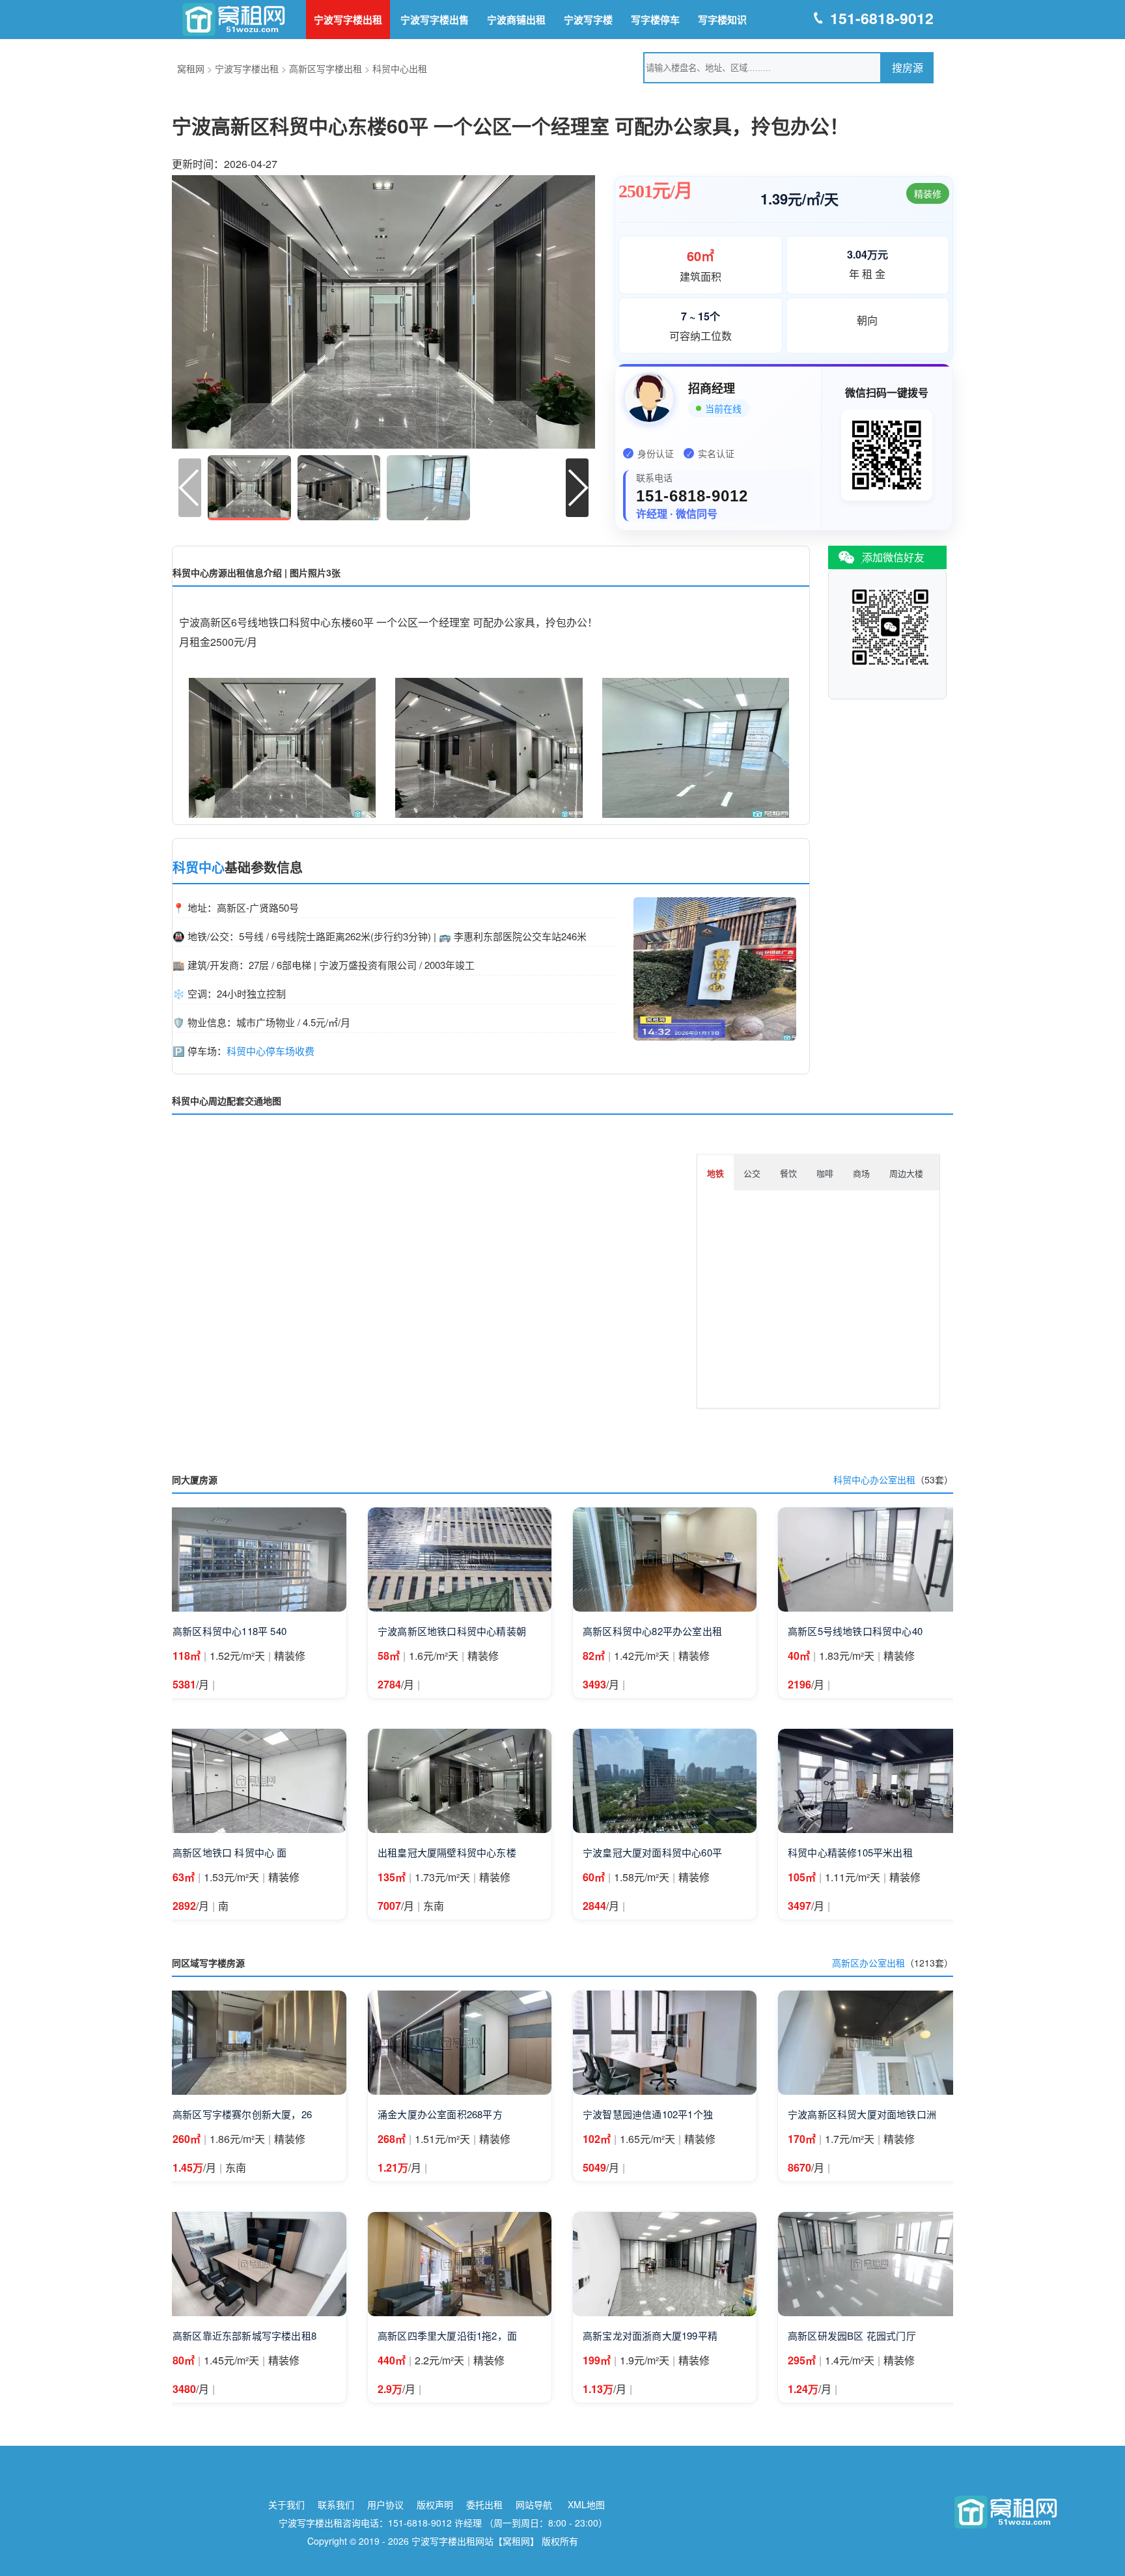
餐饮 (788, 1173)
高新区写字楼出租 (326, 68)
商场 (861, 1173)
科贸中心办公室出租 (874, 1479)
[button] (577, 488)
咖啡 (825, 1173)
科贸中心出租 (400, 68)
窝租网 (191, 68)
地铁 (715, 1173)
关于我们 (286, 2504)
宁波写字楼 (588, 20)
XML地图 (586, 2504)
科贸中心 (199, 867)
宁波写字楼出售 (435, 20)
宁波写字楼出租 (348, 20)
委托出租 (484, 2504)
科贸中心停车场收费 (271, 1051)
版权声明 (435, 2504)
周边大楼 (906, 1173)
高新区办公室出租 (868, 1963)
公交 (752, 1173)
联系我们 (336, 2504)
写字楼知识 (722, 20)
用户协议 (385, 2504)
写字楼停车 (655, 20)
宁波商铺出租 (516, 20)
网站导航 (534, 2504)
